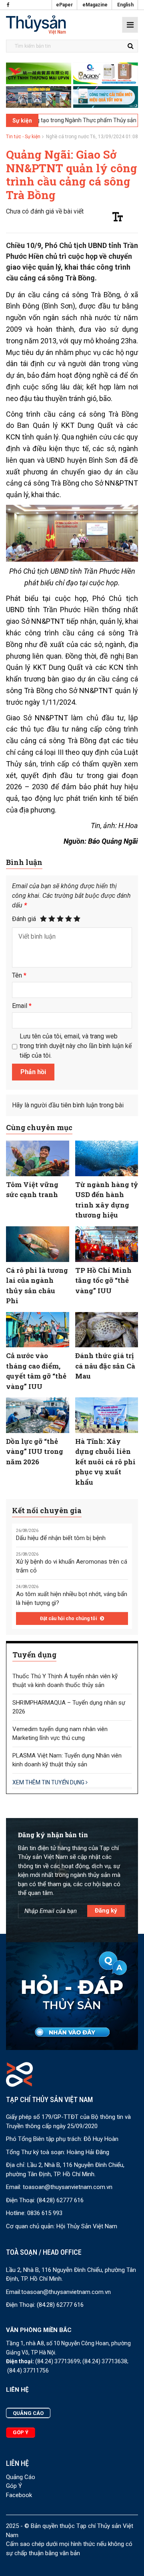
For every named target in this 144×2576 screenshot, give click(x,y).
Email (22, 1006)
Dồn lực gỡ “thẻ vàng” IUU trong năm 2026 (35, 1451)
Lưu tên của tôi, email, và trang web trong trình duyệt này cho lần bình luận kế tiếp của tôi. (76, 1046)
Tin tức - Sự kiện (23, 137)
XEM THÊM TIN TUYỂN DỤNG (49, 1782)
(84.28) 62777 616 (60, 2200)
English (125, 5)
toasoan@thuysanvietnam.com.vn (68, 2187)
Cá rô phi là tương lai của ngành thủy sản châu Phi (37, 1286)
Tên (19, 975)
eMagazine (95, 5)
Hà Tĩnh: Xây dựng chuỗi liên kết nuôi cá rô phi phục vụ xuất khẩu (105, 1462)
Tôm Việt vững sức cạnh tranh (32, 1190)
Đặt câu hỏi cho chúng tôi (69, 1619)
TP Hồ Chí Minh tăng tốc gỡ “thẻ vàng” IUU (103, 1280)
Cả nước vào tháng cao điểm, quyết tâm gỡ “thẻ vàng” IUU (36, 1371)
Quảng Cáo (21, 2477)
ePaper (64, 5)
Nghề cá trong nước (68, 137)
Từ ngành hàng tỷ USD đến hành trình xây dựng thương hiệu (107, 1200)
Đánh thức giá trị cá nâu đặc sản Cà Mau (105, 1366)
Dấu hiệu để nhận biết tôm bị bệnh (61, 1538)
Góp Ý (14, 2486)
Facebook (19, 2495)
